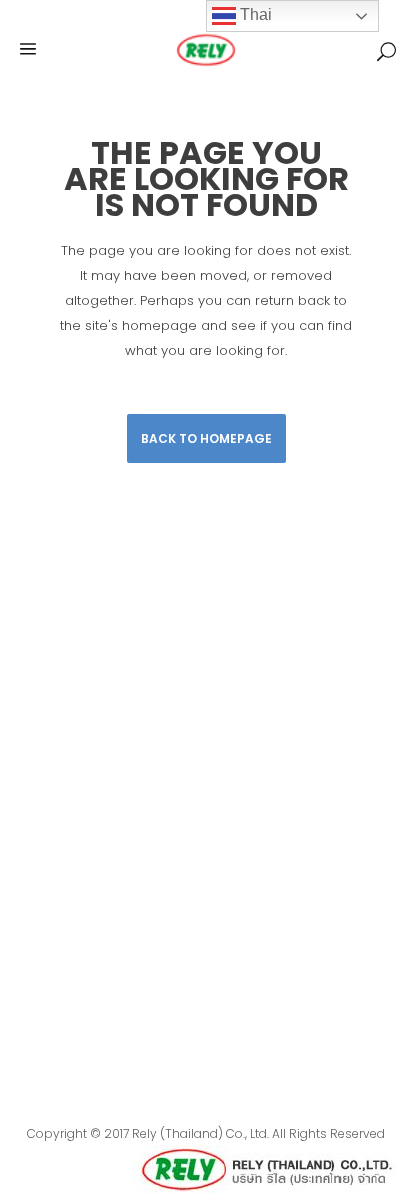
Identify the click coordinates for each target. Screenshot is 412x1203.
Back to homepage (206, 438)
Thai (254, 14)
